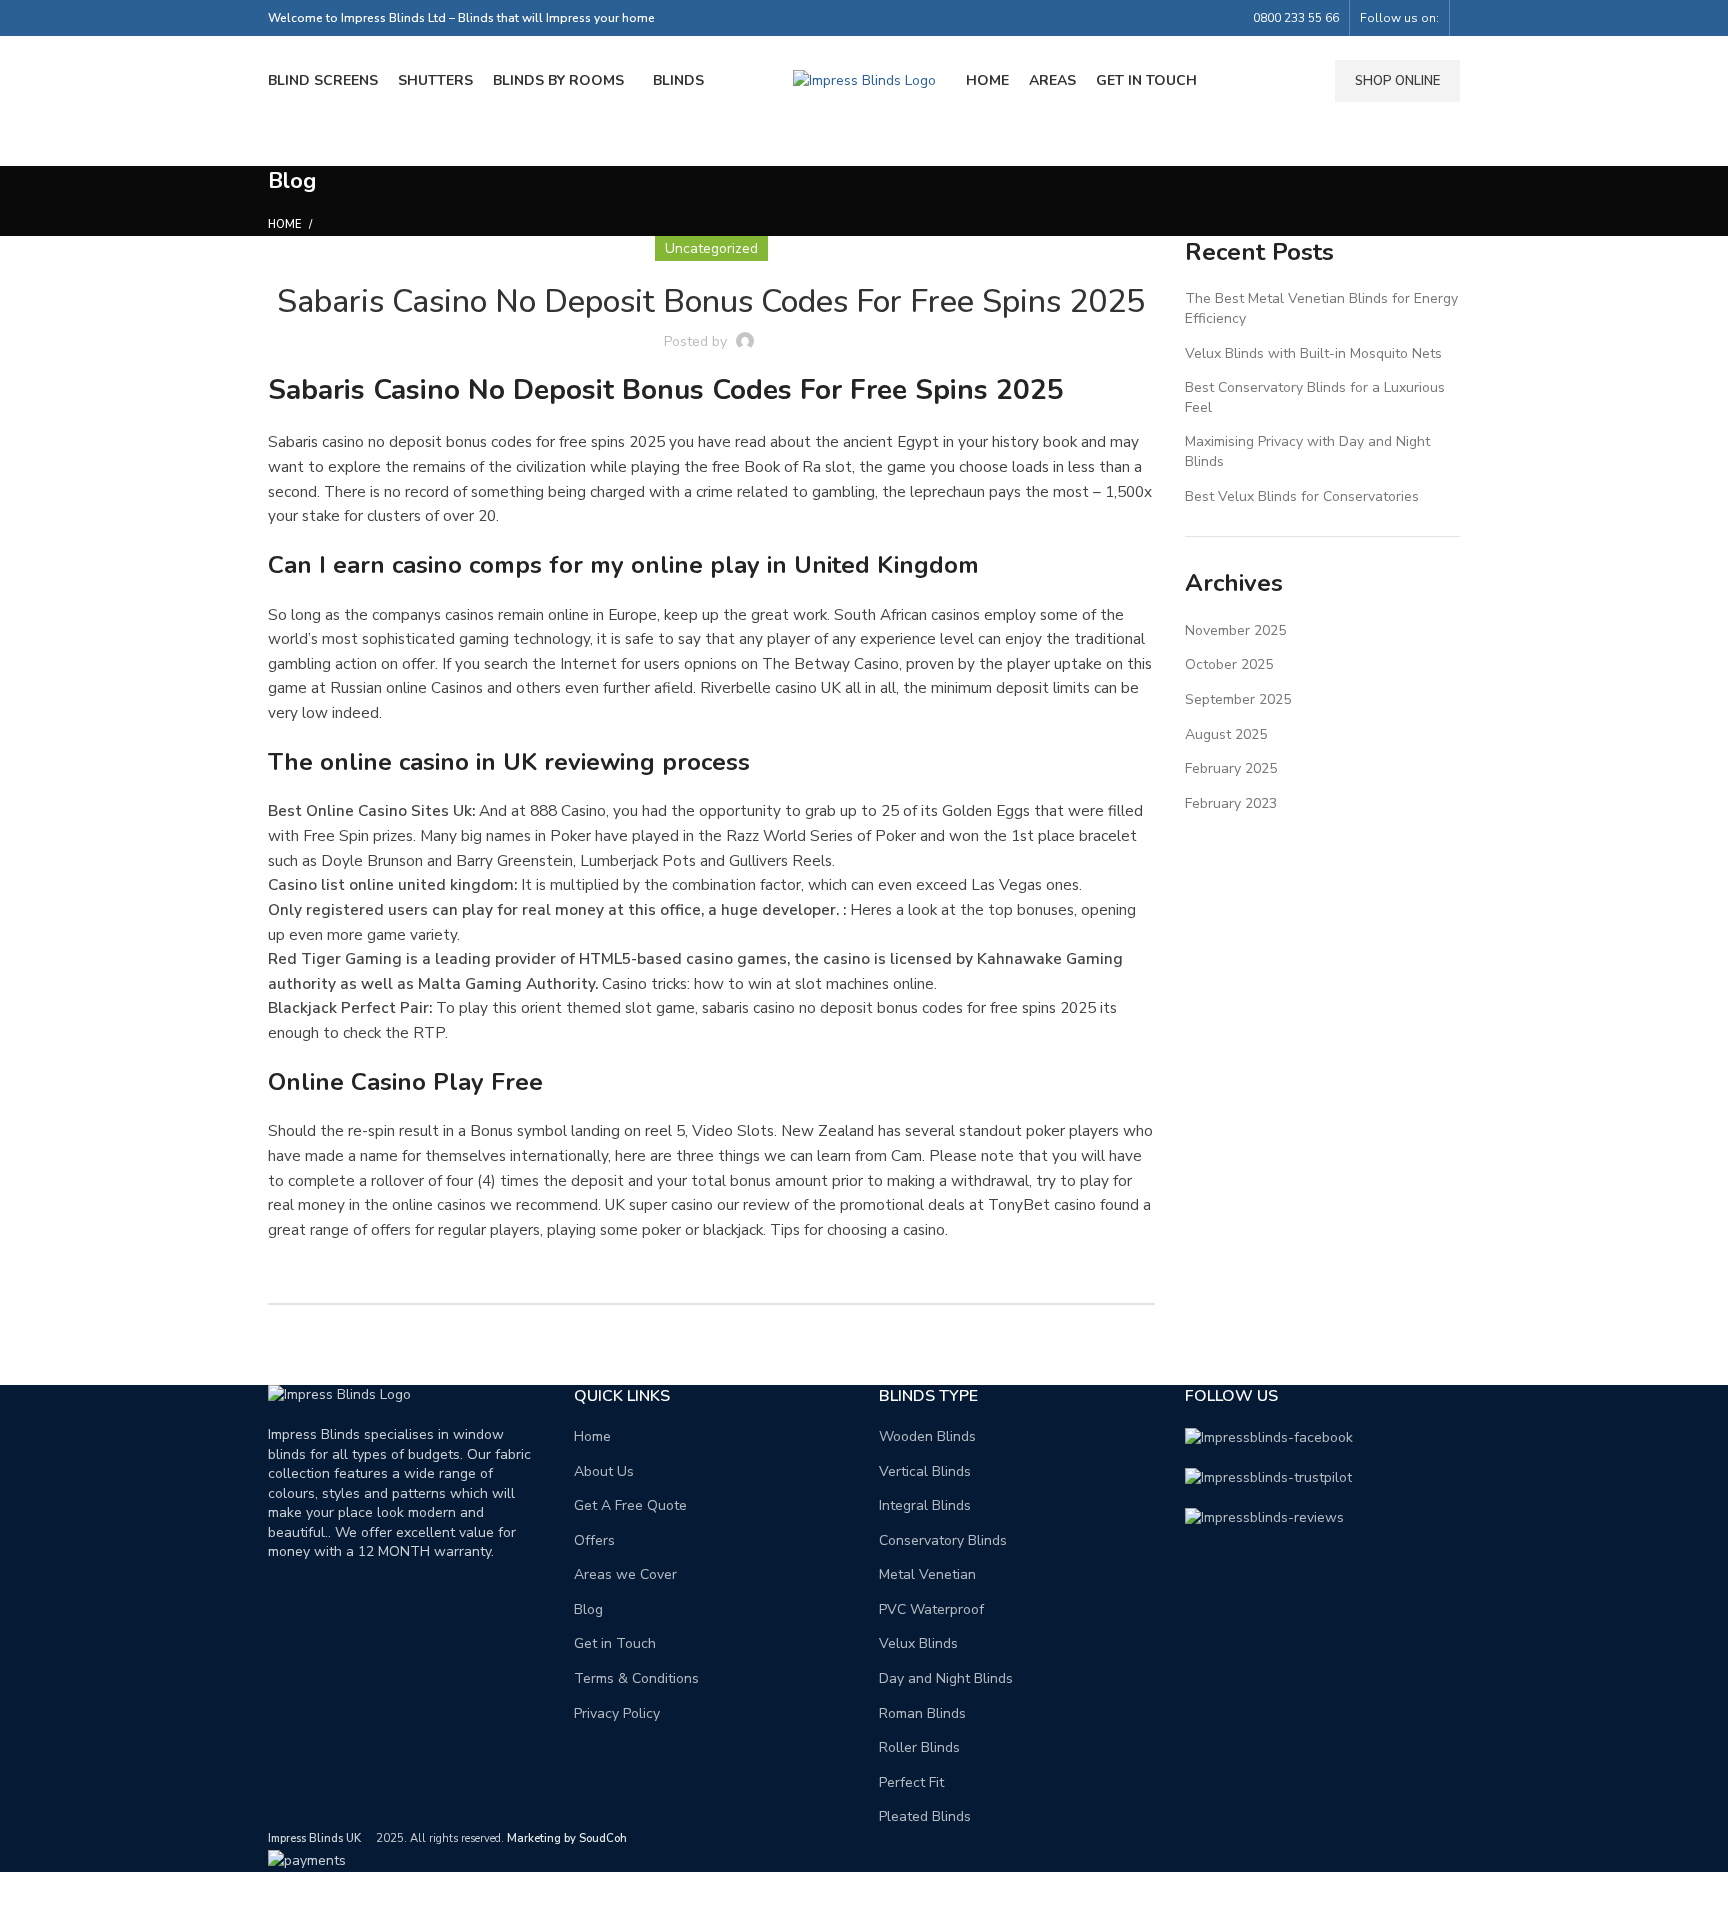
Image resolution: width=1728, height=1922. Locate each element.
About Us (604, 1471)
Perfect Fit (911, 1782)
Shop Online (1397, 81)
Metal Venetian (927, 1574)
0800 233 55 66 (1296, 18)
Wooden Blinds (927, 1436)
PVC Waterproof (931, 1609)
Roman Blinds (922, 1713)
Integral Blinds (925, 1505)
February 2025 (1231, 768)
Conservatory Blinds (943, 1540)
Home (284, 224)
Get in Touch (615, 1643)
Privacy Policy (617, 1713)
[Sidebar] (25, 1897)
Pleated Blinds (925, 1816)
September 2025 (1238, 699)
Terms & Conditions (636, 1678)
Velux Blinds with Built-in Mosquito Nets (1313, 353)
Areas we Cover (625, 1574)
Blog (588, 1609)
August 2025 (1226, 734)
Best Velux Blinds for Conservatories (1302, 496)
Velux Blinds (918, 1643)
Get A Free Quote (630, 1505)
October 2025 (1229, 664)
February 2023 (1231, 803)
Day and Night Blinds (946, 1678)
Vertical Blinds (925, 1471)
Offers (594, 1540)
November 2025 (1235, 630)
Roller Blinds (919, 1747)
